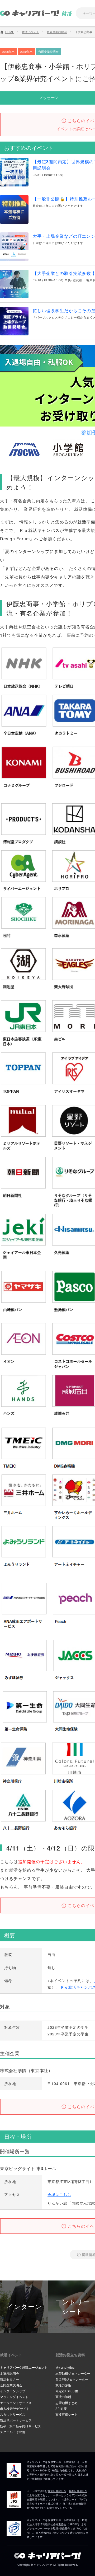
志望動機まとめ (66, 2403)
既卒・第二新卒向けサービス (21, 2426)
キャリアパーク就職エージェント (24, 2367)
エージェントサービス (16, 2403)
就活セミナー (9, 2379)
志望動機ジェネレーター (73, 2374)
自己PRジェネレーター (72, 2379)
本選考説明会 (9, 2374)
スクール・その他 (13, 2432)
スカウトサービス (13, 2415)
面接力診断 (63, 2397)
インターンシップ (13, 2391)
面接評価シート (66, 2415)
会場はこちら (59, 2194)
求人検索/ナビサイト (15, 2409)
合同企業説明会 (11, 2385)
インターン (24, 2307)
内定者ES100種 (67, 2391)
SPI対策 (61, 2409)
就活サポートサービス (16, 2420)
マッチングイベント (14, 2397)
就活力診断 (63, 2385)
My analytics (65, 2367)
